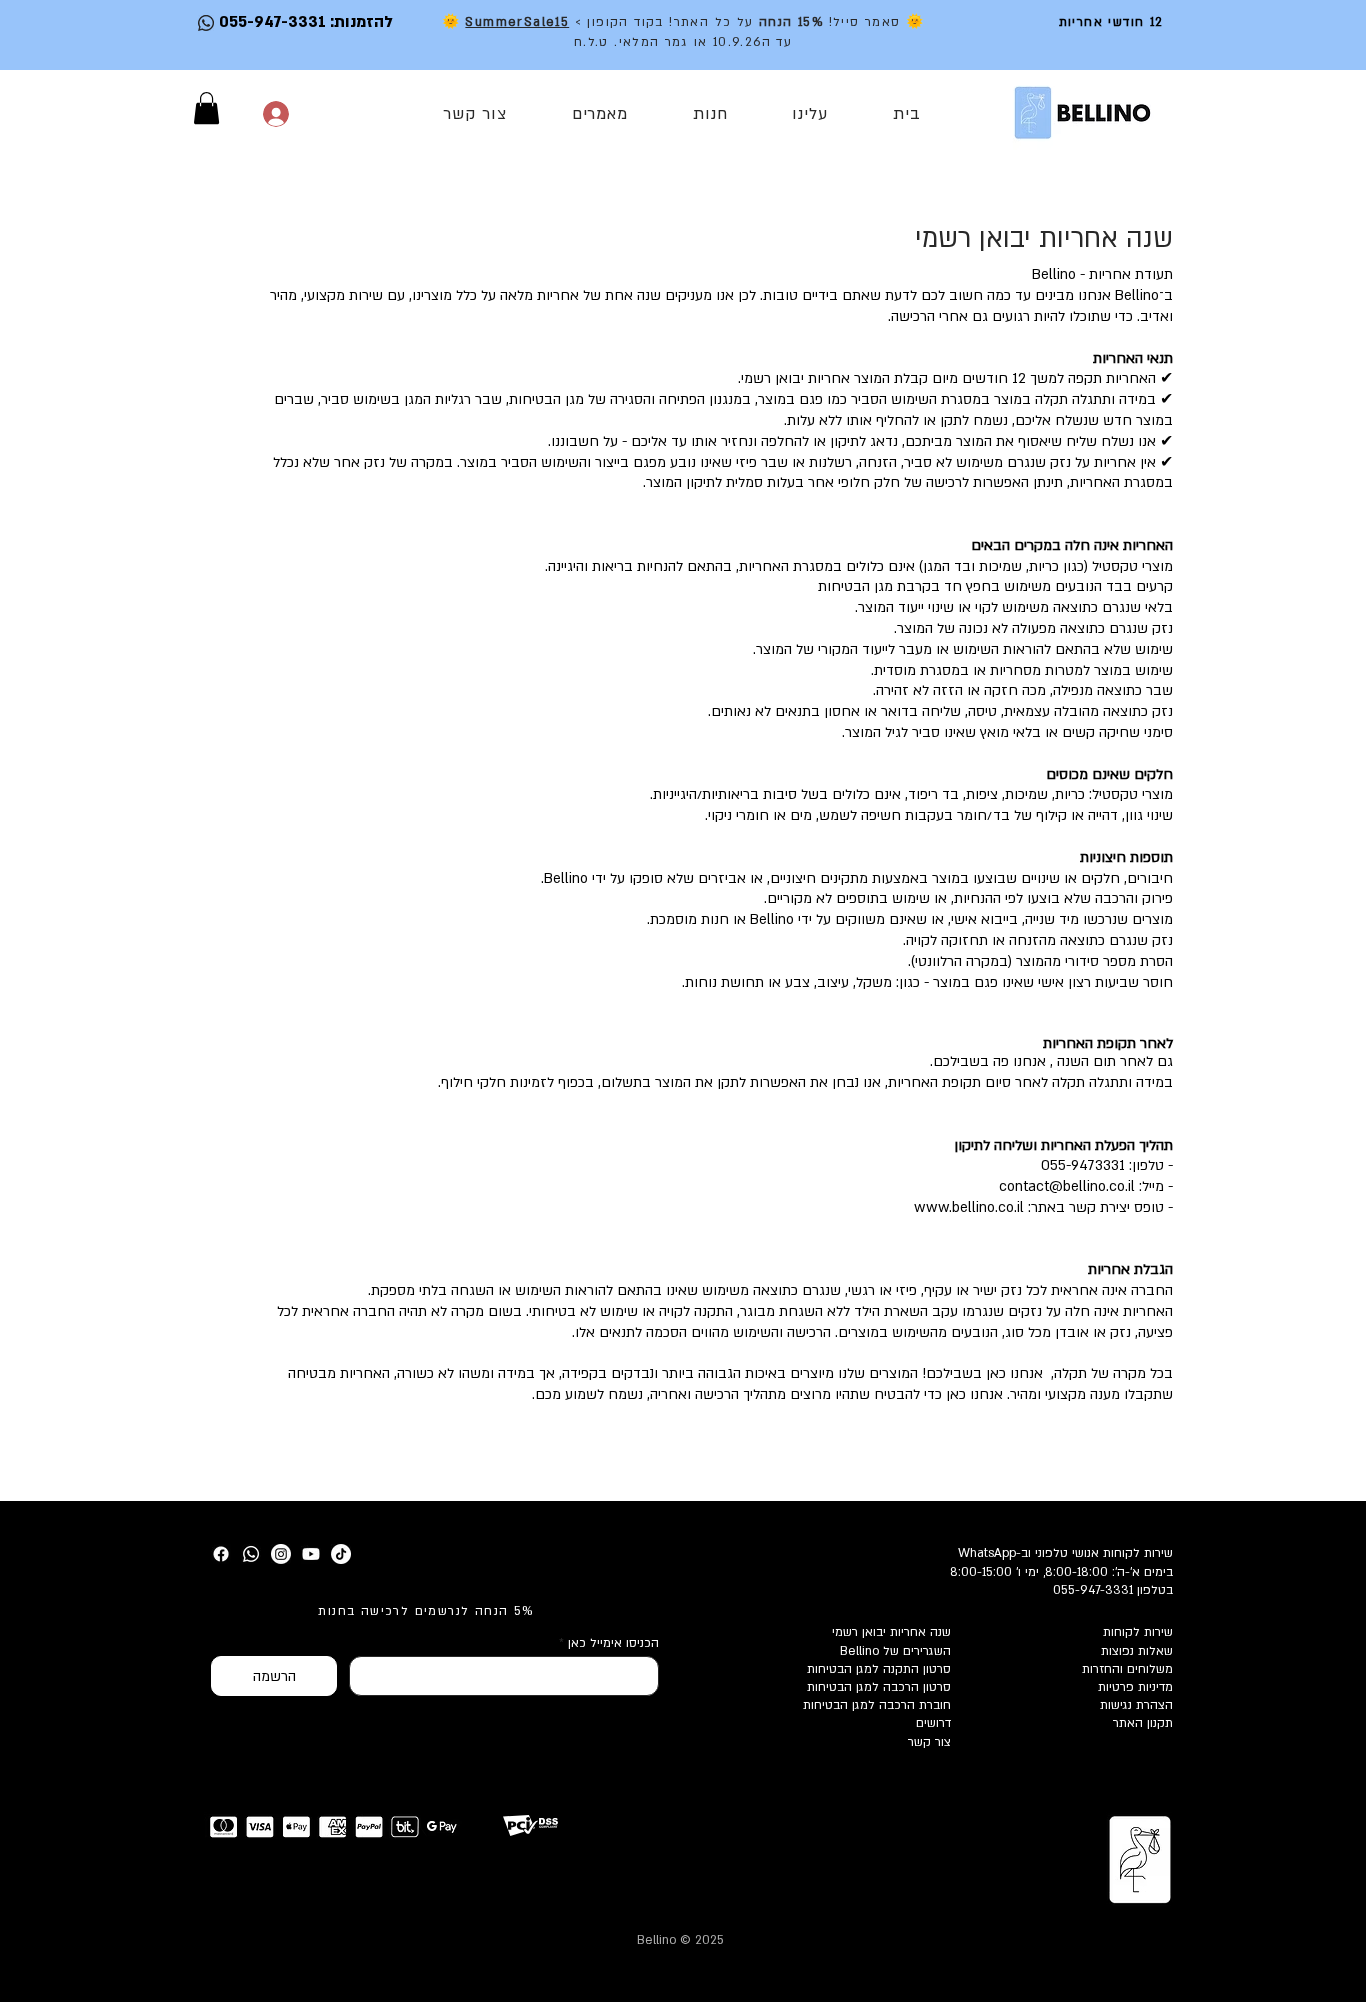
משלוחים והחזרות (1127, 1669)
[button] (206, 108)
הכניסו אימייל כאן (613, 1643)
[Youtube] (311, 1554)
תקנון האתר (1143, 1723)
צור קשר (929, 1742)
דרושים (933, 1723)
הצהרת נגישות (1136, 1705)
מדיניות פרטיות (1135, 1687)
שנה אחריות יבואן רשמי (891, 1632)
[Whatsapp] (251, 1554)
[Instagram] (281, 1554)
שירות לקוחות (1138, 1632)
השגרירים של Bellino (895, 1651)
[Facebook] (221, 1554)
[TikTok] (341, 1554)
